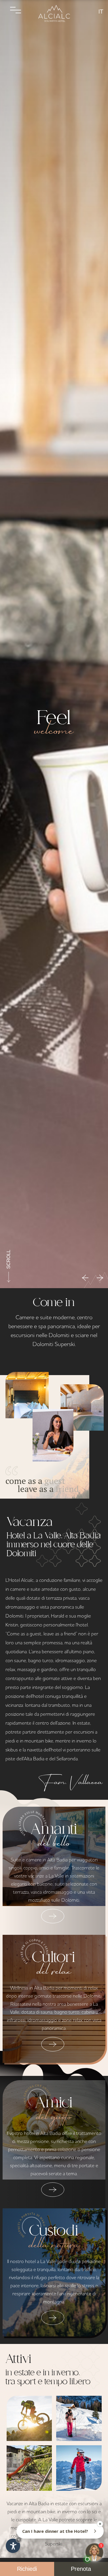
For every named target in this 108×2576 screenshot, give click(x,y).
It (101, 11)
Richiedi (27, 2569)
